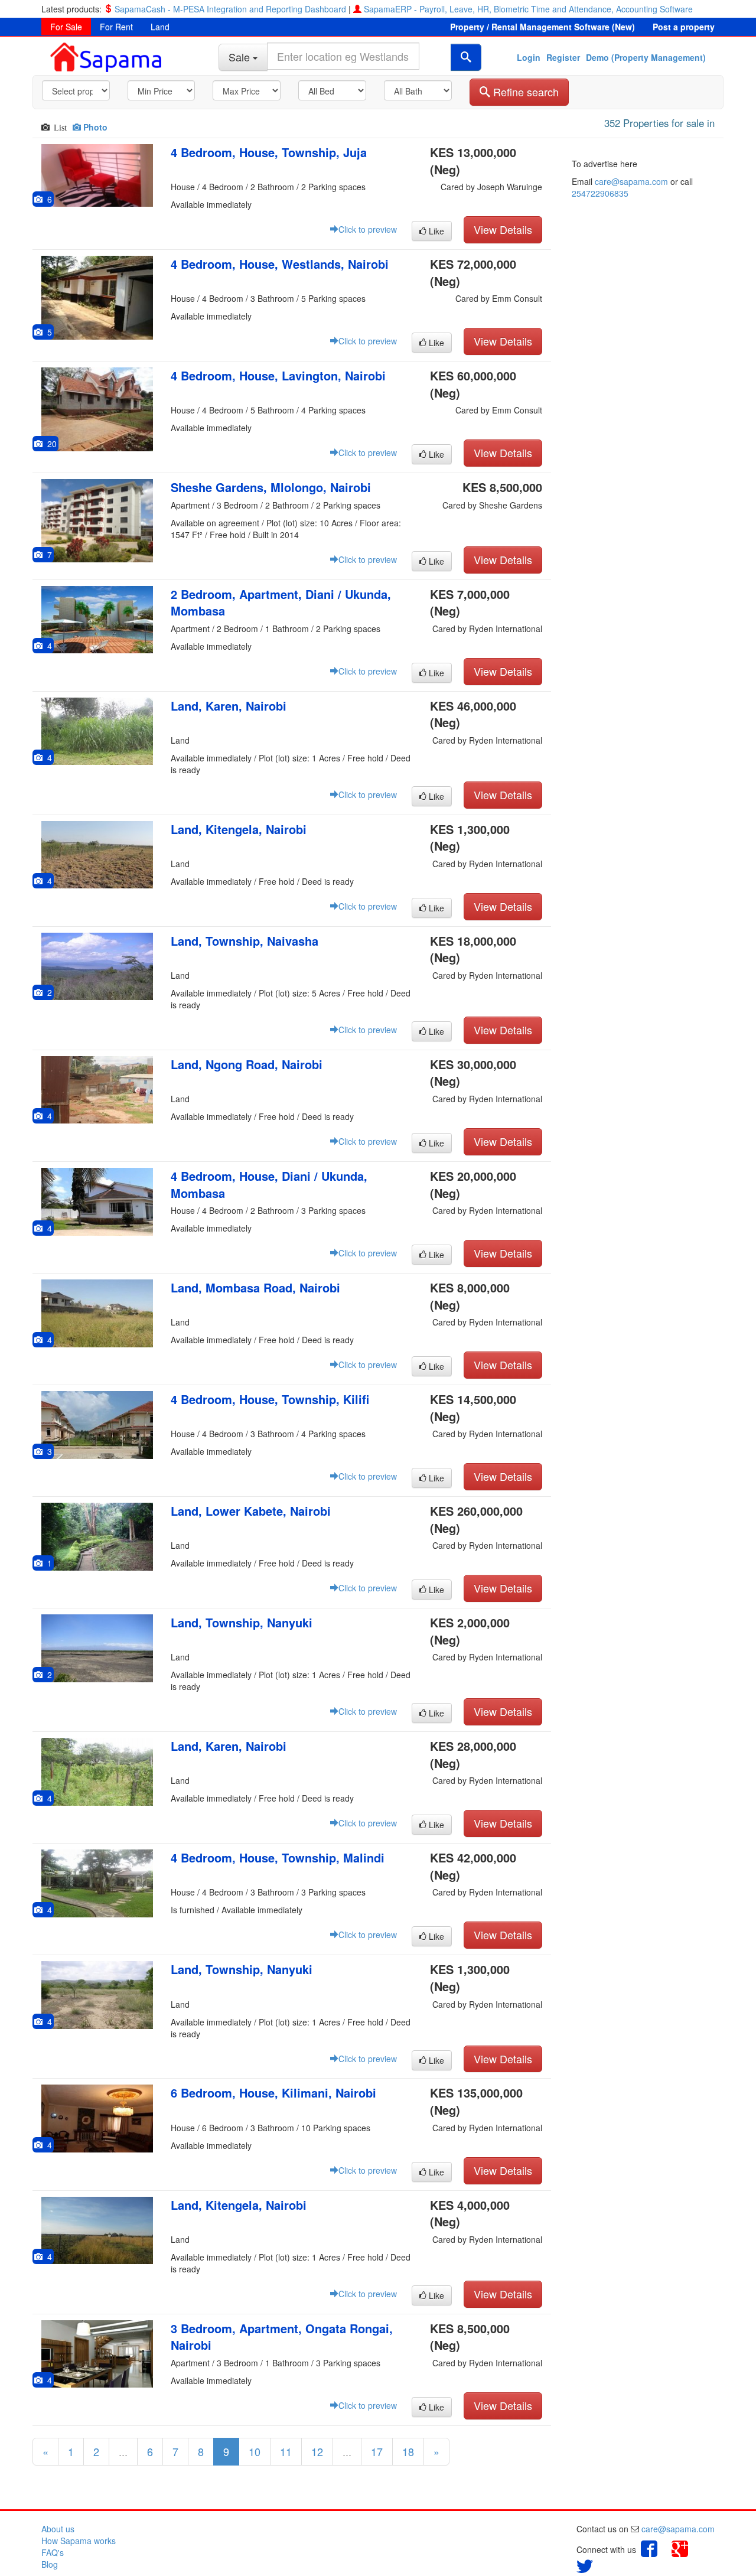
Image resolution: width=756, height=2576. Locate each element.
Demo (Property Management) (646, 57)
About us (58, 2529)
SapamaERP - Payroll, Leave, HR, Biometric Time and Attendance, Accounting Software (528, 9)
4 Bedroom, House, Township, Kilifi (270, 1399)
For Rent (116, 27)
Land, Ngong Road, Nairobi (247, 1064)
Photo (94, 127)
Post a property (684, 27)
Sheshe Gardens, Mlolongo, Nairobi (271, 487)
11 (286, 2451)
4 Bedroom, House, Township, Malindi (278, 1857)
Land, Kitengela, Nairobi (239, 829)
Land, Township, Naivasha (245, 941)
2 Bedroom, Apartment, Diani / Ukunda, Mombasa (281, 603)
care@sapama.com (631, 181)
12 (317, 2451)
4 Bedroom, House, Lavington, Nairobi (278, 375)
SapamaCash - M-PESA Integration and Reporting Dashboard (230, 9)
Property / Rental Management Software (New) (542, 27)
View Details (503, 229)
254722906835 (600, 193)
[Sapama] (106, 56)
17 (377, 2451)
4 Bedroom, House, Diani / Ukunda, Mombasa (269, 1184)
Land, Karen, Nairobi (229, 706)
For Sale (66, 27)
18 (408, 2451)
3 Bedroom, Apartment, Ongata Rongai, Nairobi (282, 2337)
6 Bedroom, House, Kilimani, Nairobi (273, 2093)
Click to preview (368, 229)
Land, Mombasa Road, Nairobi (255, 1287)
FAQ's (53, 2552)
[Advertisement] (649, 406)
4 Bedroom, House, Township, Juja (269, 152)
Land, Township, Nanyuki (242, 1622)
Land (160, 27)
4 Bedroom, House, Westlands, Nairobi (280, 264)
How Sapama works (79, 2541)
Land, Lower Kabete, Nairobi (251, 1511)
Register (563, 57)
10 (255, 2451)
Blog (50, 2564)
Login (529, 57)
